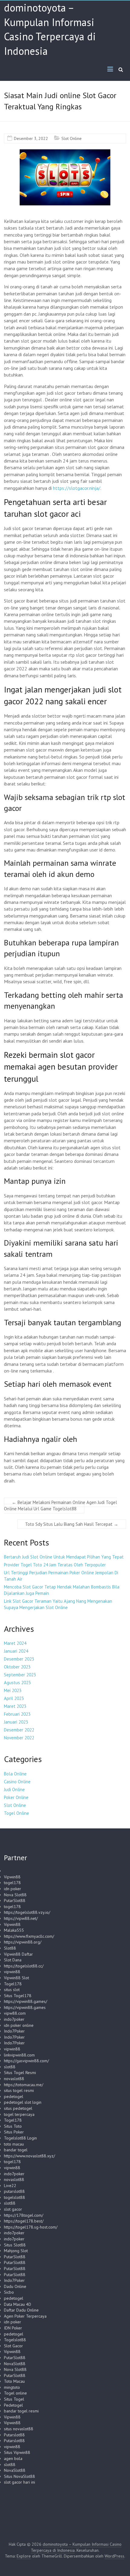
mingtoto (12, 2387)
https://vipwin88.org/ (23, 1942)
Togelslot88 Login (20, 2138)
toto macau (14, 2144)
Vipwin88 (12, 1877)
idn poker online (19, 2025)
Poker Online (16, 1797)
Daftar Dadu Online (21, 2310)
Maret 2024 (15, 1643)
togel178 (12, 1883)
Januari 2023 (16, 1722)
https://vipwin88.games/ (26, 2001)
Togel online (15, 2393)
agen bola (13, 2458)
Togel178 (13, 1984)
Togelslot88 (15, 2340)
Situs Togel (14, 2399)
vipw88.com (15, 2013)
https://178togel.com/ (24, 2215)
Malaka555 (14, 1930)
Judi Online (14, 1789)
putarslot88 (14, 2191)
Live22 (10, 2186)
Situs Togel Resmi (20, 2073)
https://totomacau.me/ (24, 2085)
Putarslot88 (14, 2435)
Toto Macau (14, 2381)
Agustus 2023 (17, 1683)
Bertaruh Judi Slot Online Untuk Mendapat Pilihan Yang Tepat (64, 1557)
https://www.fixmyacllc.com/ (29, 1936)
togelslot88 (15, 2197)
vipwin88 (12, 1972)
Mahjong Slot (16, 2251)
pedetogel (14, 2096)
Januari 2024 (16, 1651)
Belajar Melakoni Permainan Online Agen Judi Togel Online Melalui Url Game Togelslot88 (60, 1505)
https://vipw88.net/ (21, 1918)
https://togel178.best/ (24, 2221)
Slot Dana (13, 1960)
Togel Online (16, 1813)
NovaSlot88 (15, 2364)
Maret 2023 (15, 1706)
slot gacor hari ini (19, 2482)
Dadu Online (15, 2286)
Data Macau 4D (18, 2304)
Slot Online (71, 138)
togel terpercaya (19, 2114)
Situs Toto (13, 2126)
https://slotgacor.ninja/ (77, 488)
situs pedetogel (18, 2108)
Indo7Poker (14, 2031)
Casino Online (17, 1782)
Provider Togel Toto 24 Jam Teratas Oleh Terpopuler (55, 1565)
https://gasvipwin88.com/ (26, 2061)
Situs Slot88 (15, 2245)
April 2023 (14, 1698)
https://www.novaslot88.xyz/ (29, 2156)
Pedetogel (13, 2405)
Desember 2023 (19, 1659)
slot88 (10, 2067)
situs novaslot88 (19, 2429)
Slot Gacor (13, 2346)
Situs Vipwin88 (17, 2452)
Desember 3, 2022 (31, 138)
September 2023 (20, 1675)
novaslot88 (14, 2079)
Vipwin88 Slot (16, 1978)
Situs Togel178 (18, 1996)
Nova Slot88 (15, 1895)
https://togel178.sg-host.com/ (31, 2227)
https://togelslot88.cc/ (24, 1966)
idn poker (13, 1889)
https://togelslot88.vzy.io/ (27, 1912)
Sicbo (9, 2292)
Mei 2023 (13, 1690)
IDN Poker (13, 2328)
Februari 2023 (17, 1714)
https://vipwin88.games (25, 2007)
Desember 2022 (19, 1730)
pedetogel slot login (23, 2102)
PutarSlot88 (15, 1900)
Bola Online (15, 1774)
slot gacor (13, 2209)
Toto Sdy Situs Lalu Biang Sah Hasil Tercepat (72, 1524)
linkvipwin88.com (19, 2055)
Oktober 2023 (17, 1667)
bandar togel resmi (21, 2411)
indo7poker (14, 2019)
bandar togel (16, 2150)
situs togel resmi (19, 2090)
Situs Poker (14, 2132)
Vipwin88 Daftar (18, 1954)
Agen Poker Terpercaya (25, 2316)
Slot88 (10, 1948)
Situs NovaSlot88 (19, 2476)
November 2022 (19, 1738)
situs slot (12, 1990)
